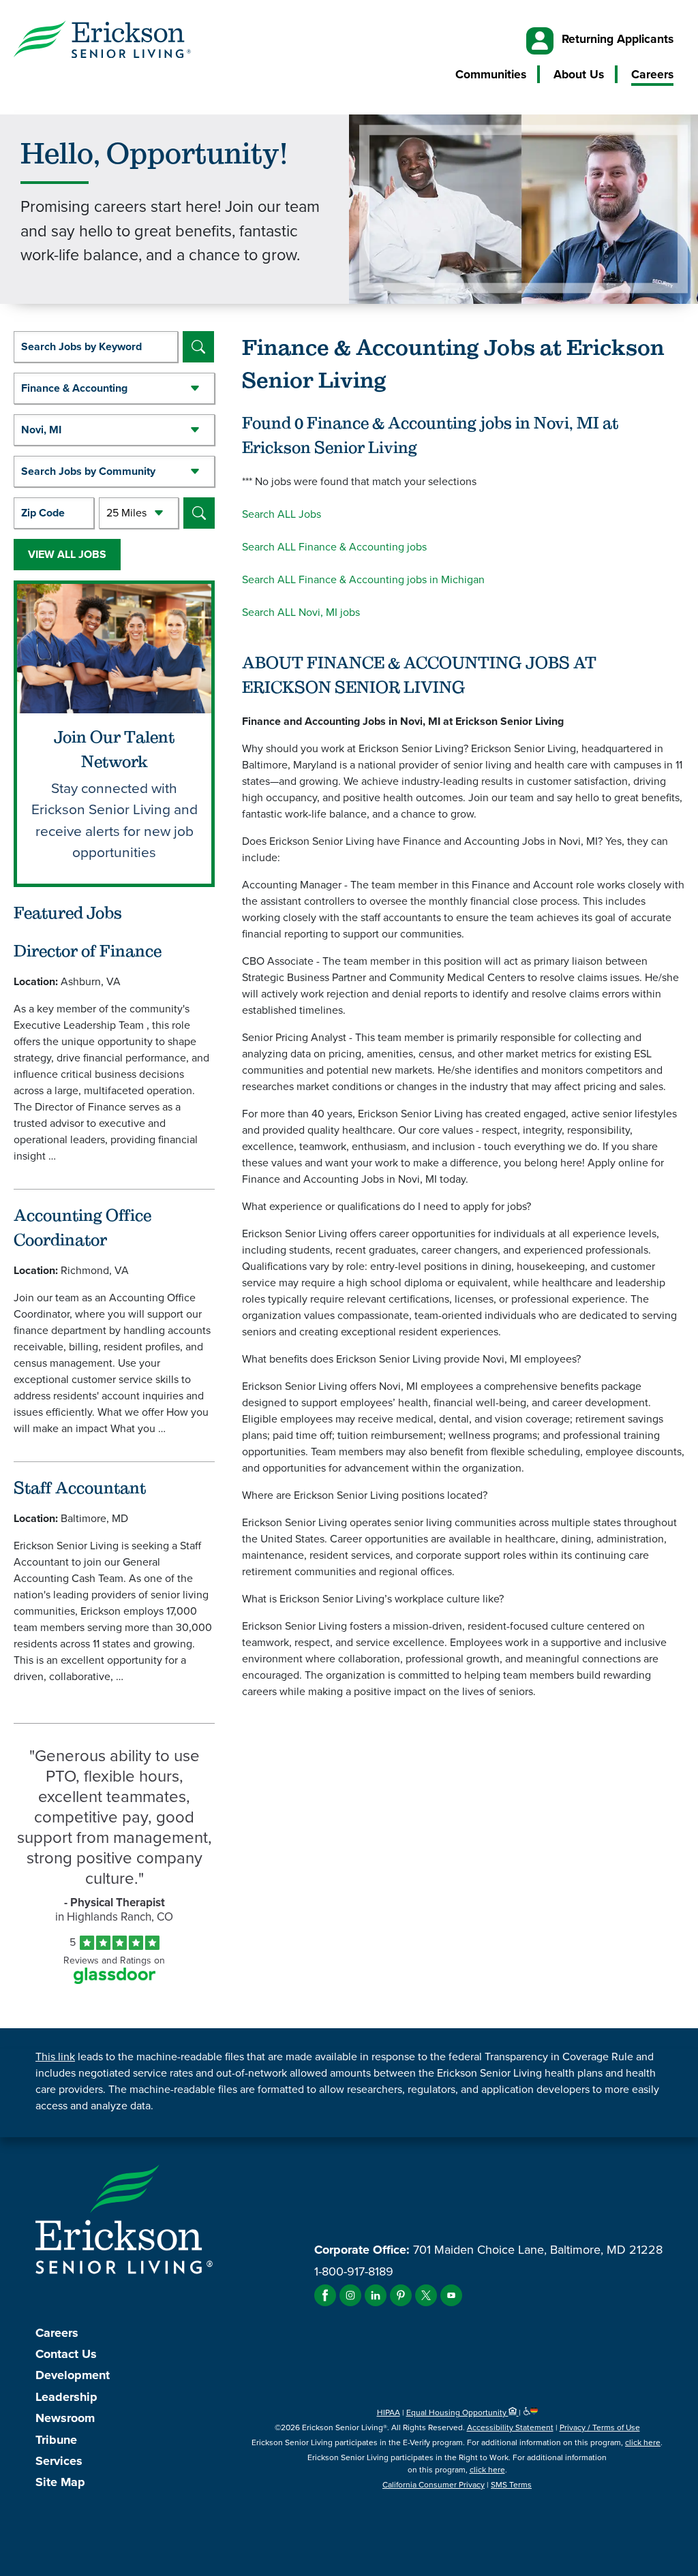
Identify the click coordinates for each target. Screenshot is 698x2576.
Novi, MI (41, 430)
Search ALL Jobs (282, 514)
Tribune (56, 2440)
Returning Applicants (618, 39)
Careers (652, 74)
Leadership (66, 2397)
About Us (579, 74)
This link (55, 2057)
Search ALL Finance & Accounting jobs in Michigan (363, 579)
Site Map (60, 2482)
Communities (491, 74)
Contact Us (66, 2354)
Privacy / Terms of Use (600, 2427)
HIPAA (389, 2412)
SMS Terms (511, 2485)
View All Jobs (67, 554)
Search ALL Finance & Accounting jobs (334, 547)
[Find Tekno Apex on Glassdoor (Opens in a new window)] (115, 1980)
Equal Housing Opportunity (457, 2412)
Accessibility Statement (510, 2427)
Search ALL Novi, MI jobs (301, 612)
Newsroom (65, 2418)
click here (643, 2442)
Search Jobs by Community (88, 471)
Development (73, 2375)
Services (59, 2461)
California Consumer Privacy (434, 2485)
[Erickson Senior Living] (102, 42)
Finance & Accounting (74, 388)
